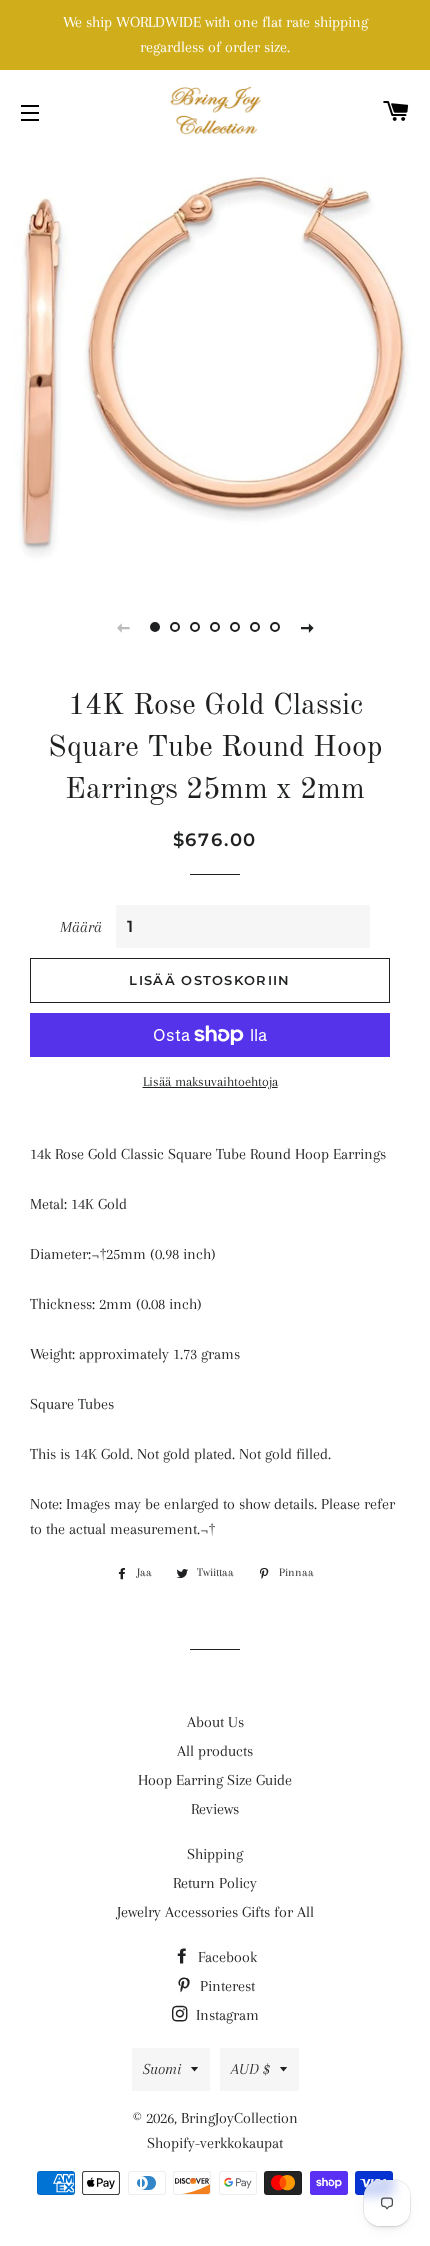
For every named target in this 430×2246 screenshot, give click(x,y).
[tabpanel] (215, 365)
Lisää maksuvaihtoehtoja (210, 1081)
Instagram (225, 2015)
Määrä (81, 927)
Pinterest (225, 1986)
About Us (215, 1722)
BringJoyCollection (239, 2118)
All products (215, 1751)
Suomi (162, 2069)
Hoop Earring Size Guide (215, 1780)
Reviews (215, 1809)
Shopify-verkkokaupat (215, 2143)
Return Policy (215, 1883)
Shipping (215, 1854)
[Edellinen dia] (123, 627)
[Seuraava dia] (307, 627)
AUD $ (250, 2069)
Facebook (225, 1957)
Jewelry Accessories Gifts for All (215, 1912)
